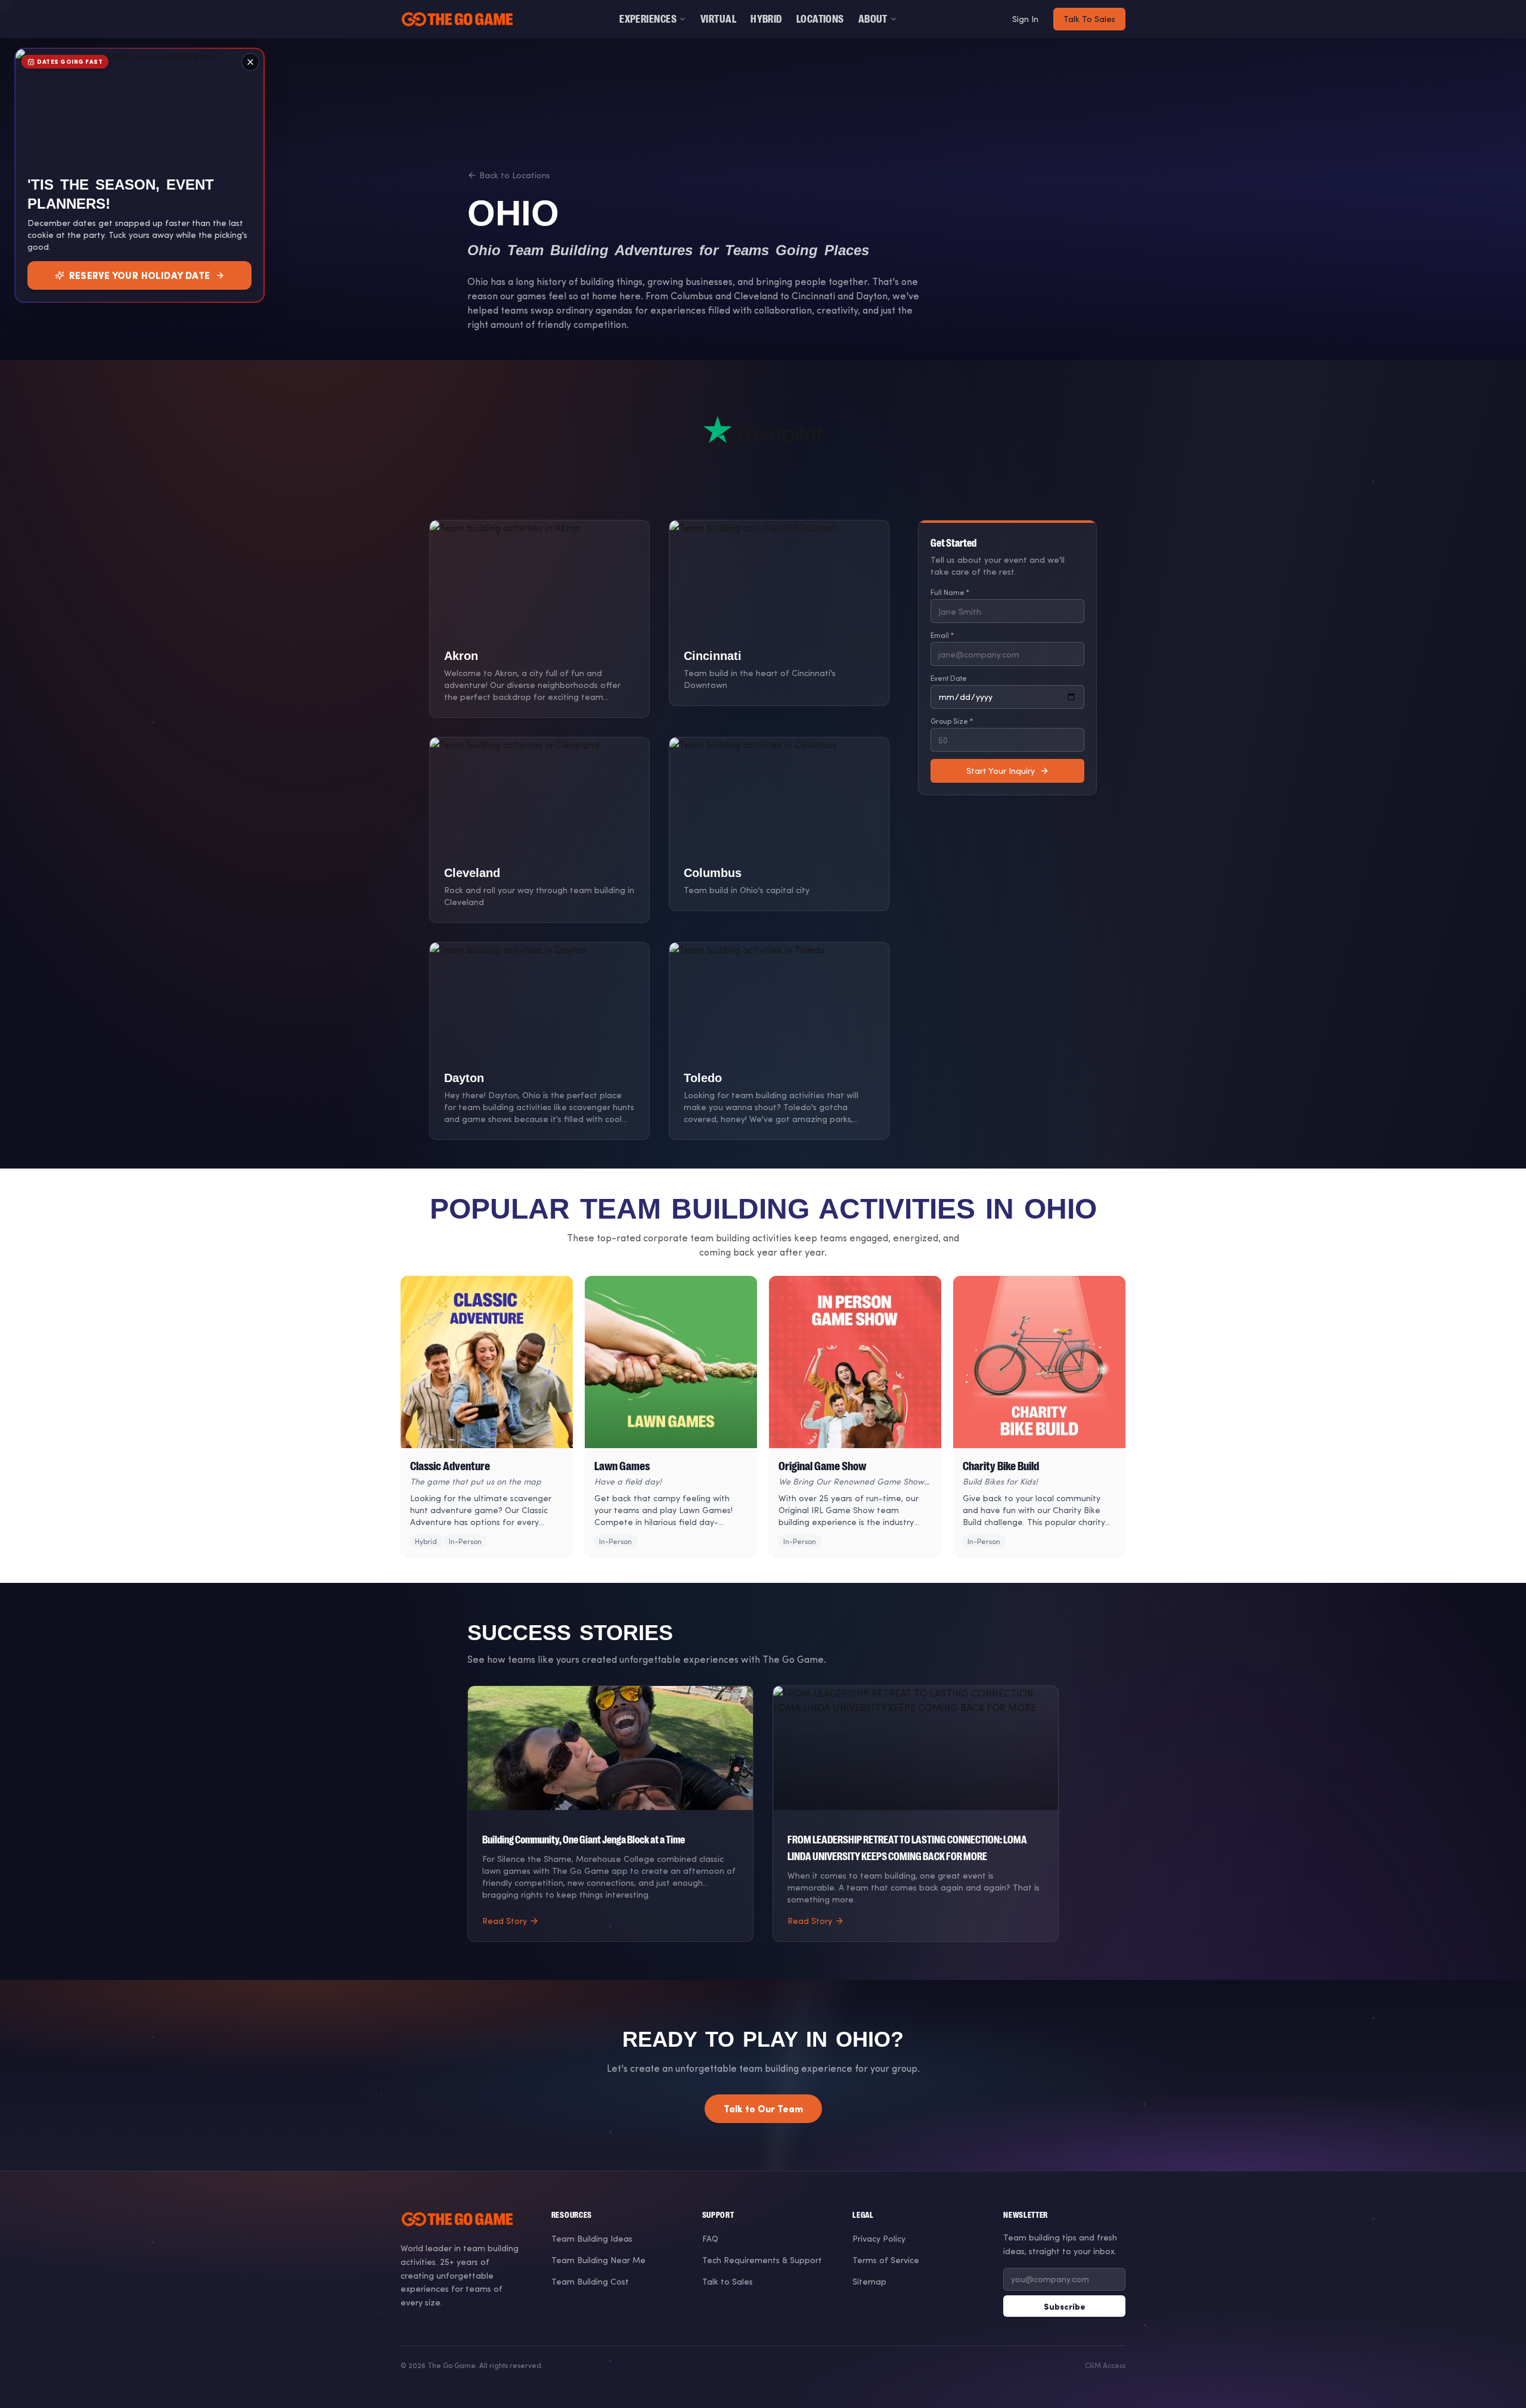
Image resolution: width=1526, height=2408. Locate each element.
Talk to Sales (728, 2281)
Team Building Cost (590, 2281)
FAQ (710, 2238)
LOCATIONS (820, 19)
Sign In (1025, 19)
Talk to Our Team (763, 2108)
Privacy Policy (879, 2238)
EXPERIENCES (648, 19)
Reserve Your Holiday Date (140, 275)
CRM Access (1105, 2365)
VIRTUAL (718, 19)
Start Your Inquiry (1001, 771)
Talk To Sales (1089, 19)
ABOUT (873, 19)
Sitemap (869, 2281)
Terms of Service (886, 2260)
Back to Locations (515, 175)
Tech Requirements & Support (762, 2260)
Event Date (949, 678)
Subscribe (1065, 2306)
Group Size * (952, 721)
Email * (942, 635)
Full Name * (950, 592)
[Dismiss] (250, 62)
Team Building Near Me (598, 2260)
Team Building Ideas (592, 2238)
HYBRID (766, 19)
